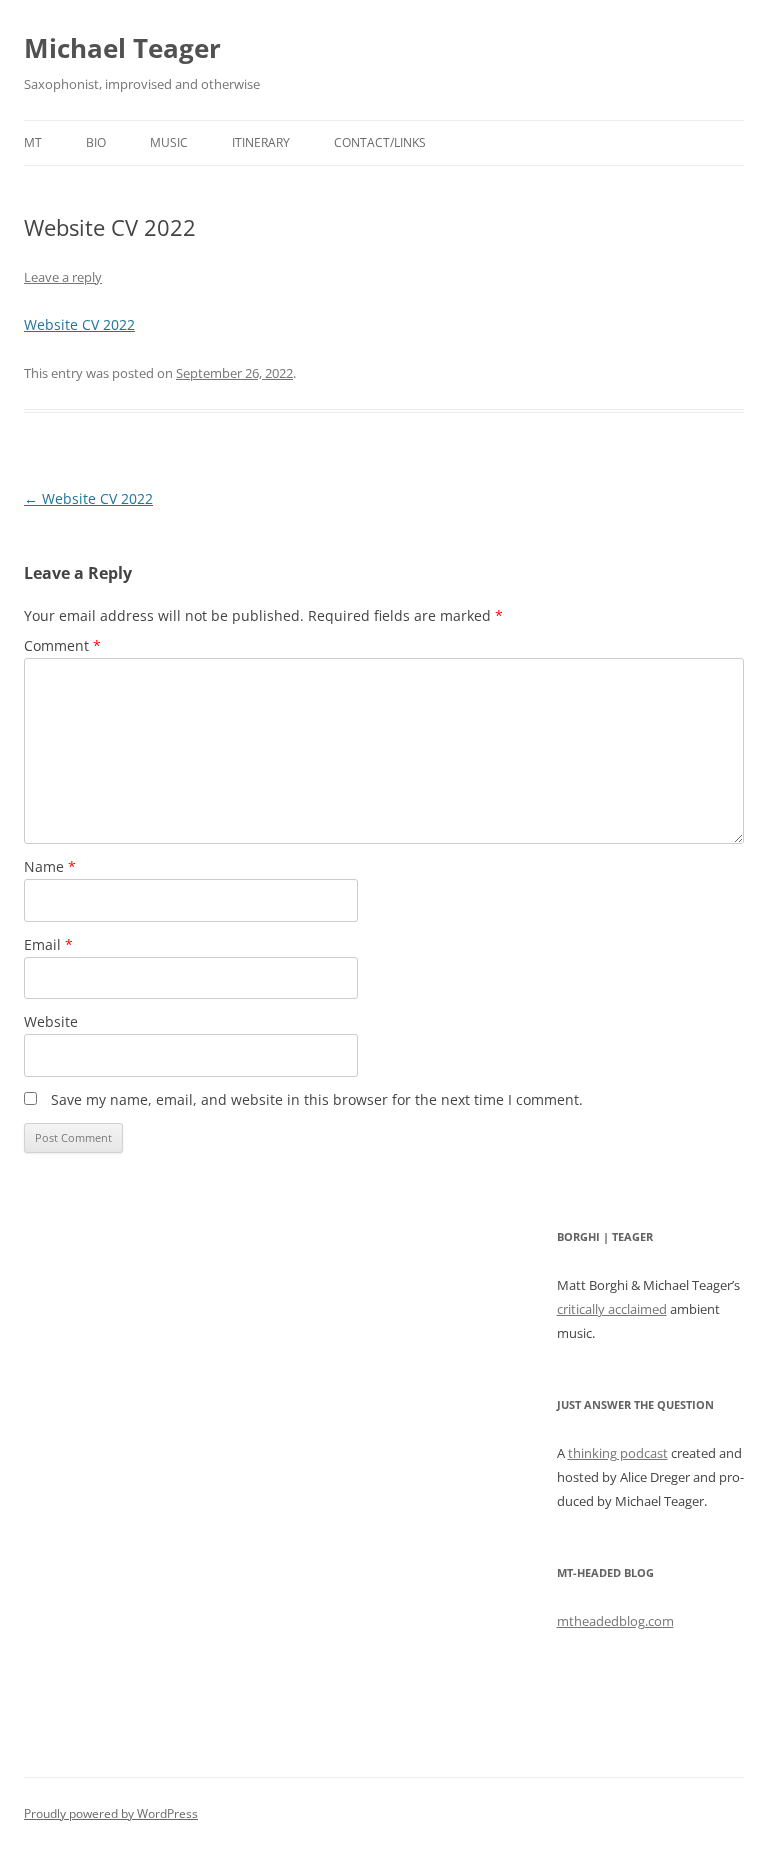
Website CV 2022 (79, 324)
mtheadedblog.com (615, 1621)
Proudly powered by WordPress (111, 1813)
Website (51, 1021)
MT (33, 142)
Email (48, 944)
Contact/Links (380, 142)
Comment (62, 645)
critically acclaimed (612, 1309)
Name (50, 866)
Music (169, 142)
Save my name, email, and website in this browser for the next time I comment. (317, 1099)
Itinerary (261, 142)
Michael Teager (122, 48)
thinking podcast (618, 1453)
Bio (96, 142)
